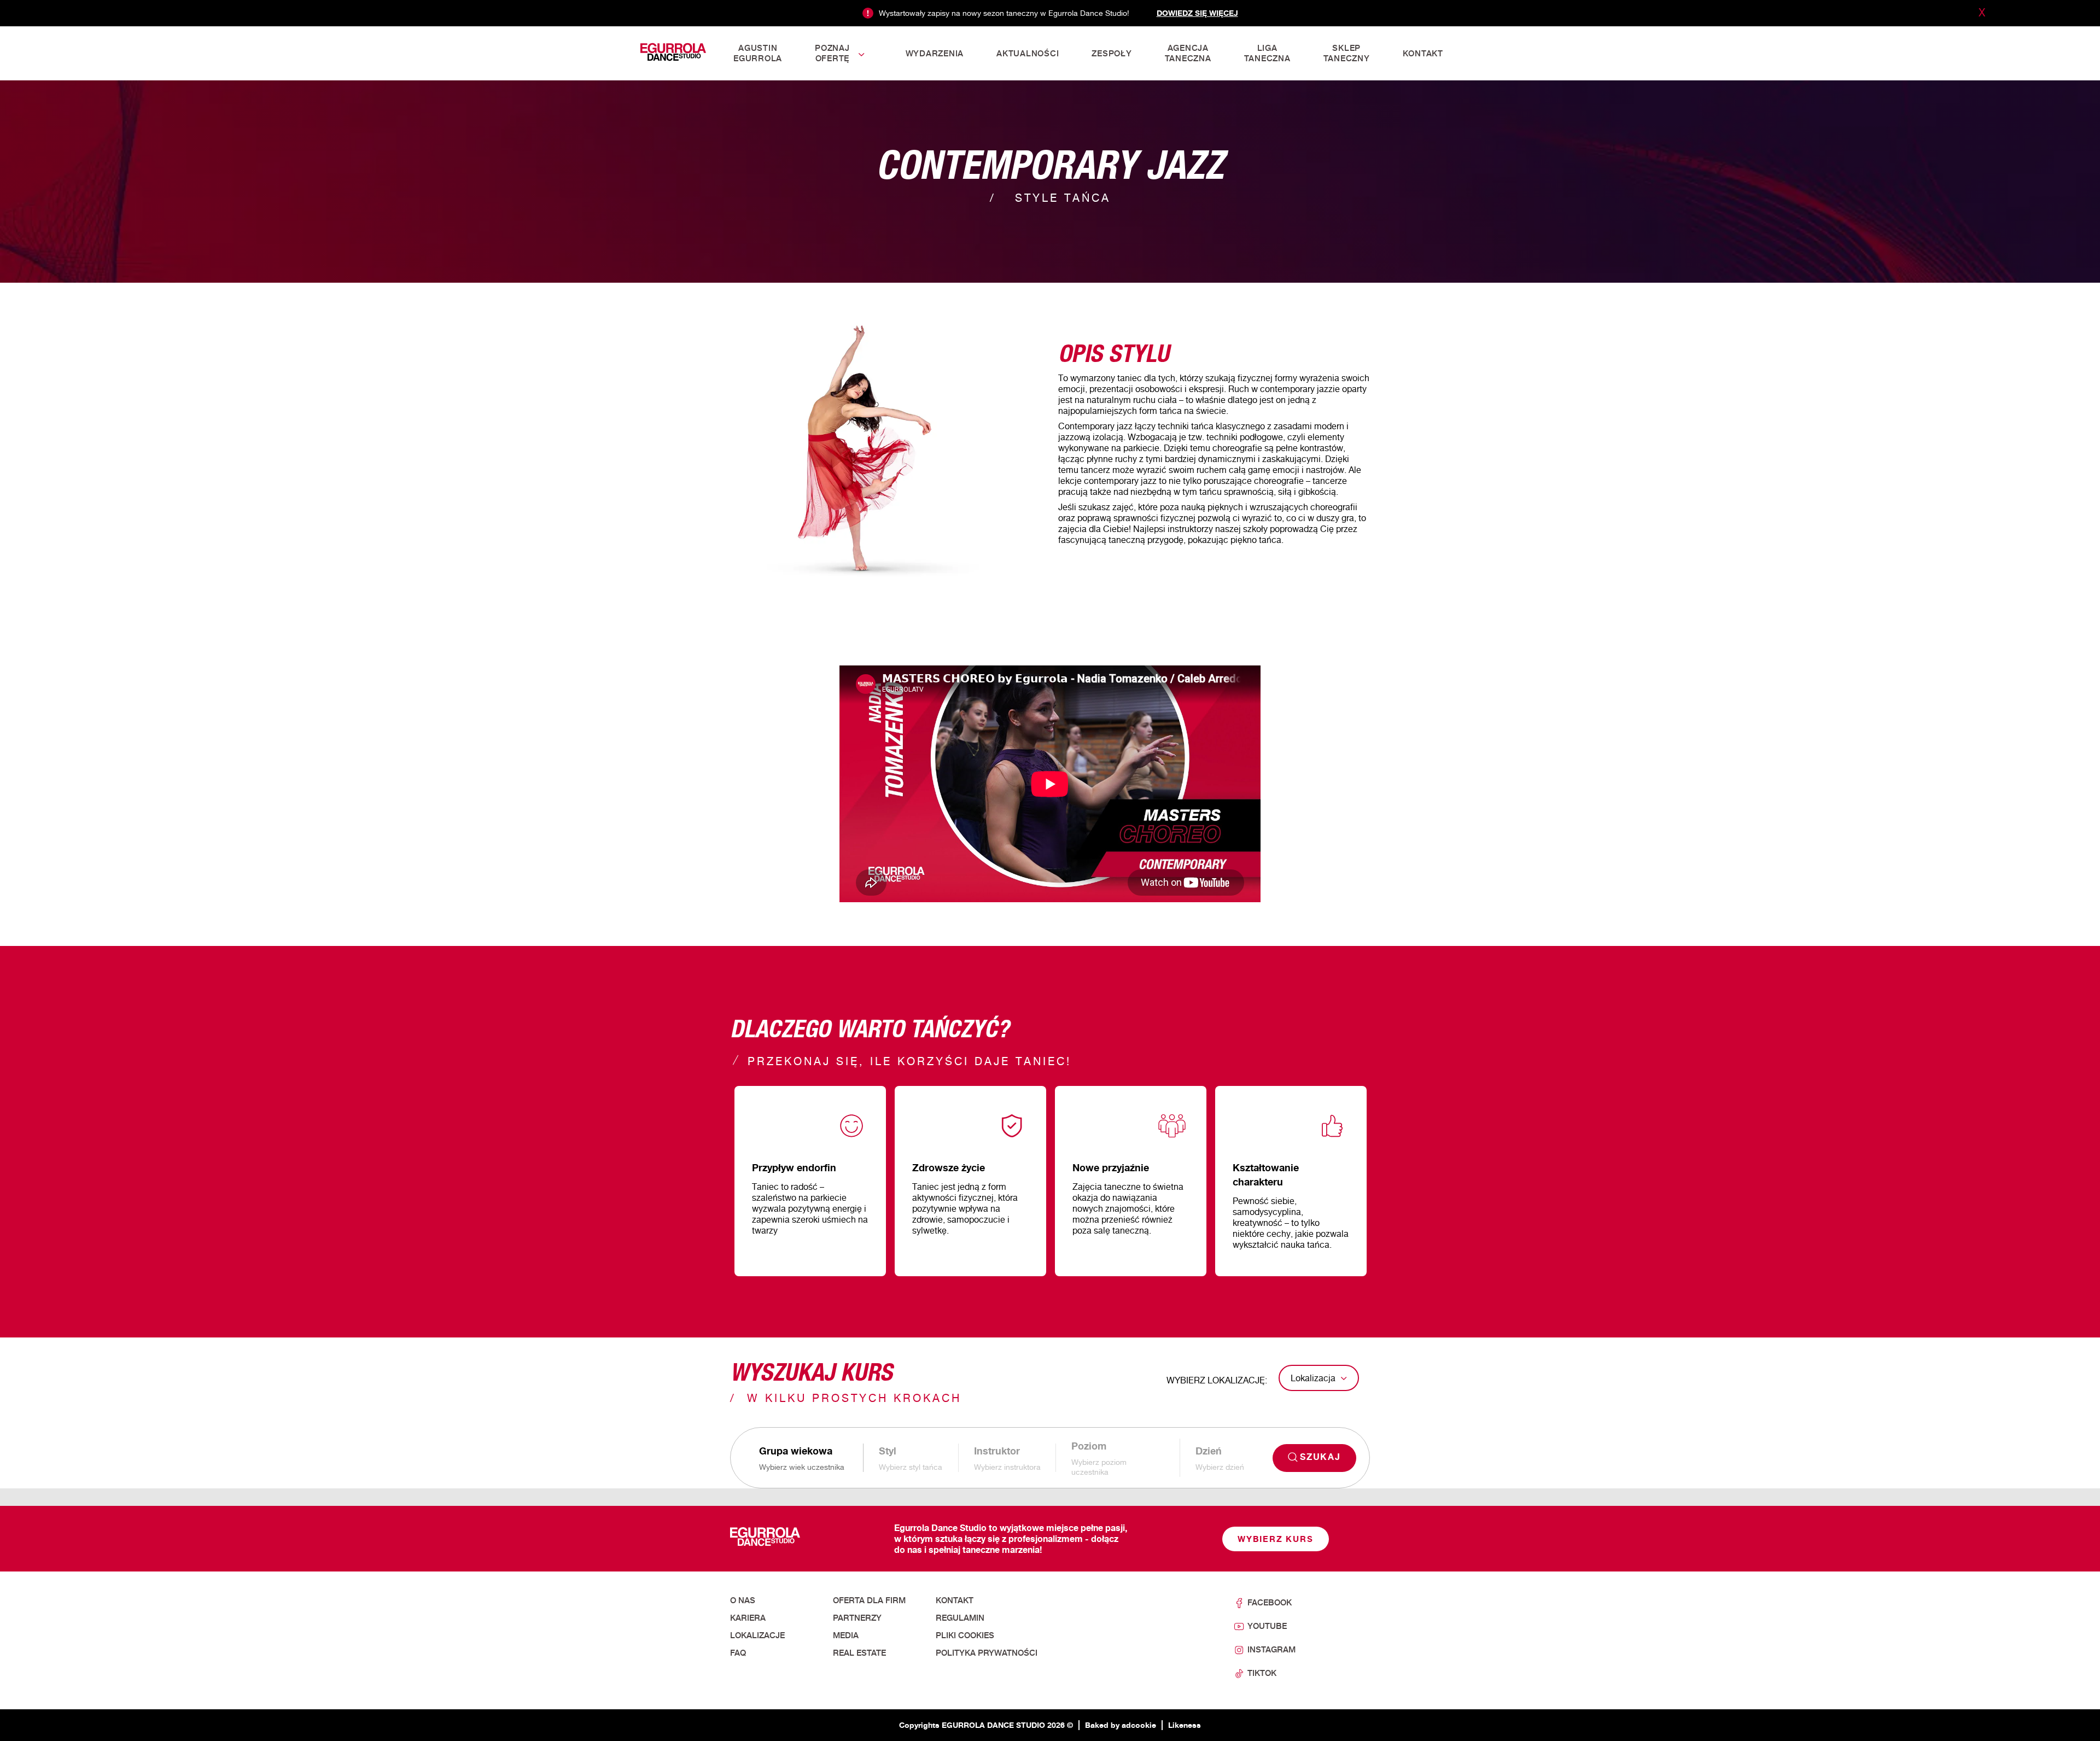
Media (846, 1635)
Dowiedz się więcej (1197, 13)
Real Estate (859, 1653)
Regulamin (960, 1618)
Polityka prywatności (987, 1653)
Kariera (748, 1618)
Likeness (1185, 1725)
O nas (743, 1600)
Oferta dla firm (869, 1600)
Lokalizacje (757, 1635)
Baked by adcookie (1121, 1725)
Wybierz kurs (1276, 1539)
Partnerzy (857, 1618)
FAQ (738, 1653)
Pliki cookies (965, 1635)
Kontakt (955, 1600)
